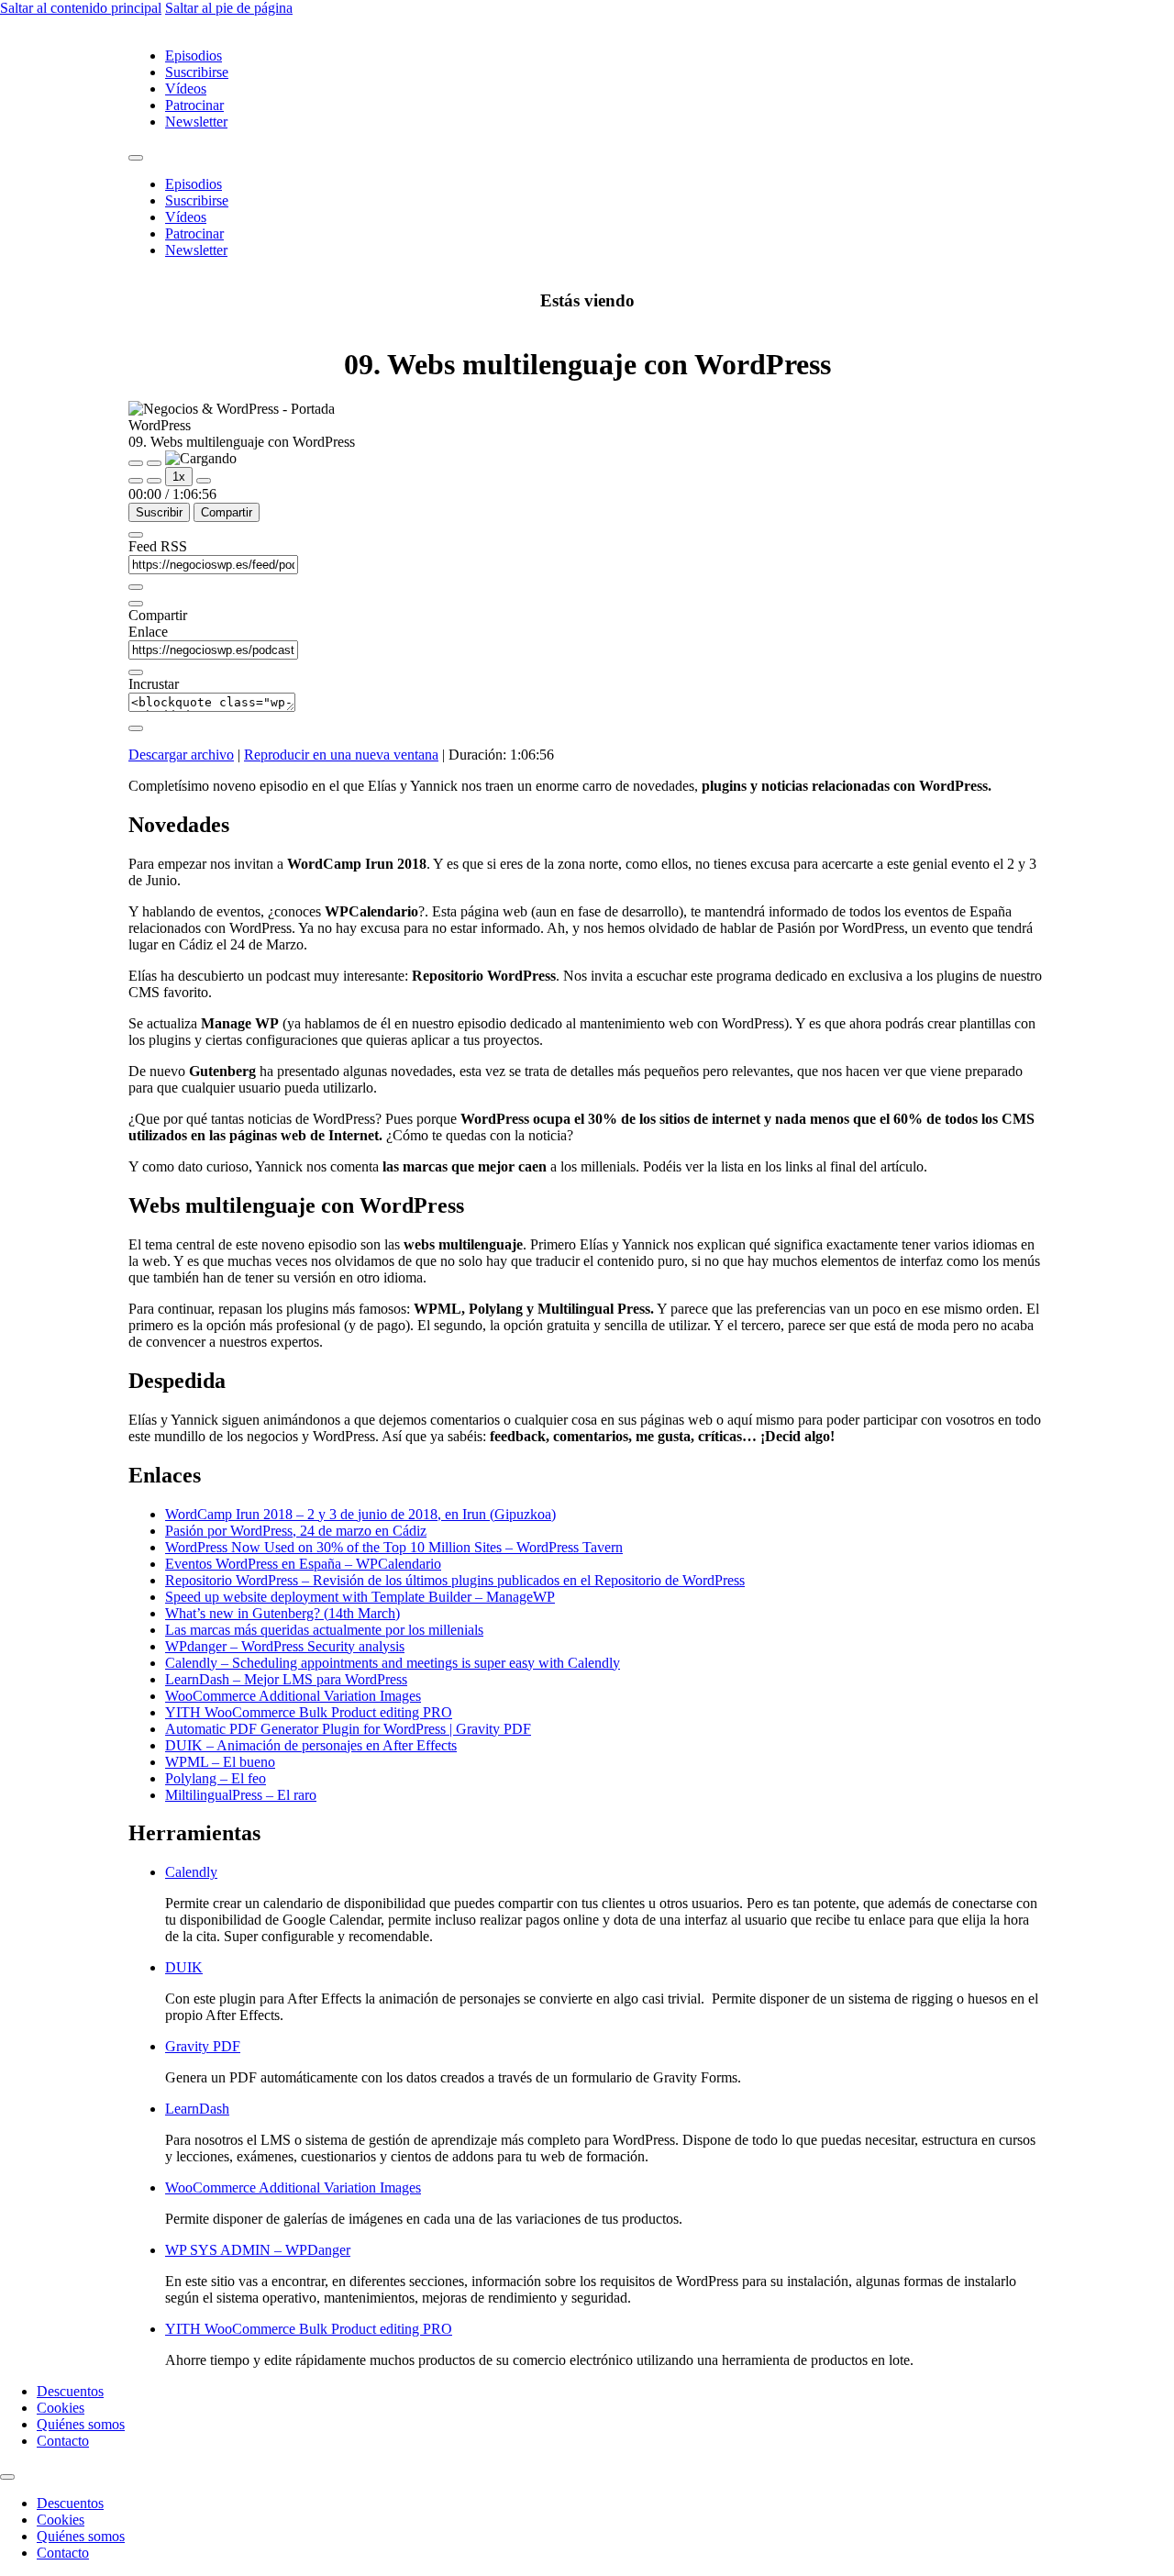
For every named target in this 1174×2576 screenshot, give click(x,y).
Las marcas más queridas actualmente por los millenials (324, 1630)
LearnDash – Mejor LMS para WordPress (286, 1679)
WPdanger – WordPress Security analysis (285, 1646)
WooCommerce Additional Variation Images (293, 1696)
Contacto (63, 2441)
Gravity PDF (203, 2046)
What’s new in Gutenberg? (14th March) (282, 1613)
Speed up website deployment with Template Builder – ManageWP (360, 1597)
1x (179, 477)
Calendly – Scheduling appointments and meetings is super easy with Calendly (393, 1663)
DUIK (184, 1967)
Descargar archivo (181, 755)
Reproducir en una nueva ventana (341, 755)
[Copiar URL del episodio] (136, 672)
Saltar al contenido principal (81, 8)
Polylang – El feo (216, 1778)
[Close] (136, 535)
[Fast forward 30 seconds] (204, 481)
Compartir (227, 512)
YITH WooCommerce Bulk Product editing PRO (309, 1712)
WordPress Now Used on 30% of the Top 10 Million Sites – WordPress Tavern (394, 1547)
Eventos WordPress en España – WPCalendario (303, 1564)
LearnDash (197, 2109)
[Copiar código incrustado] (136, 728)
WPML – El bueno (220, 1762)
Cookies (61, 2408)
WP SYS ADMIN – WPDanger (258, 2250)
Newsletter (196, 122)
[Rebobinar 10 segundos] (154, 481)
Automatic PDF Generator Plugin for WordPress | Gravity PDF (348, 1729)
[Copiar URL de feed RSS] (136, 587)
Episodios (194, 56)
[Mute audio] (136, 481)
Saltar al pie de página (229, 8)
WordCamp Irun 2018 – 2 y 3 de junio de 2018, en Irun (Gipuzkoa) (360, 1514)
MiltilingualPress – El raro (241, 1795)
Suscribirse (197, 72)
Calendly (191, 1872)
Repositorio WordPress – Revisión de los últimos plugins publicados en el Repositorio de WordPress (455, 1580)
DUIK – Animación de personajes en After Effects (311, 1745)
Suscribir (159, 512)
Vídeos (186, 89)
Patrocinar (194, 105)
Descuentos (70, 2391)
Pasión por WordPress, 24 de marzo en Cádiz (296, 1531)
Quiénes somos (81, 2424)
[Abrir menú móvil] (136, 158)
